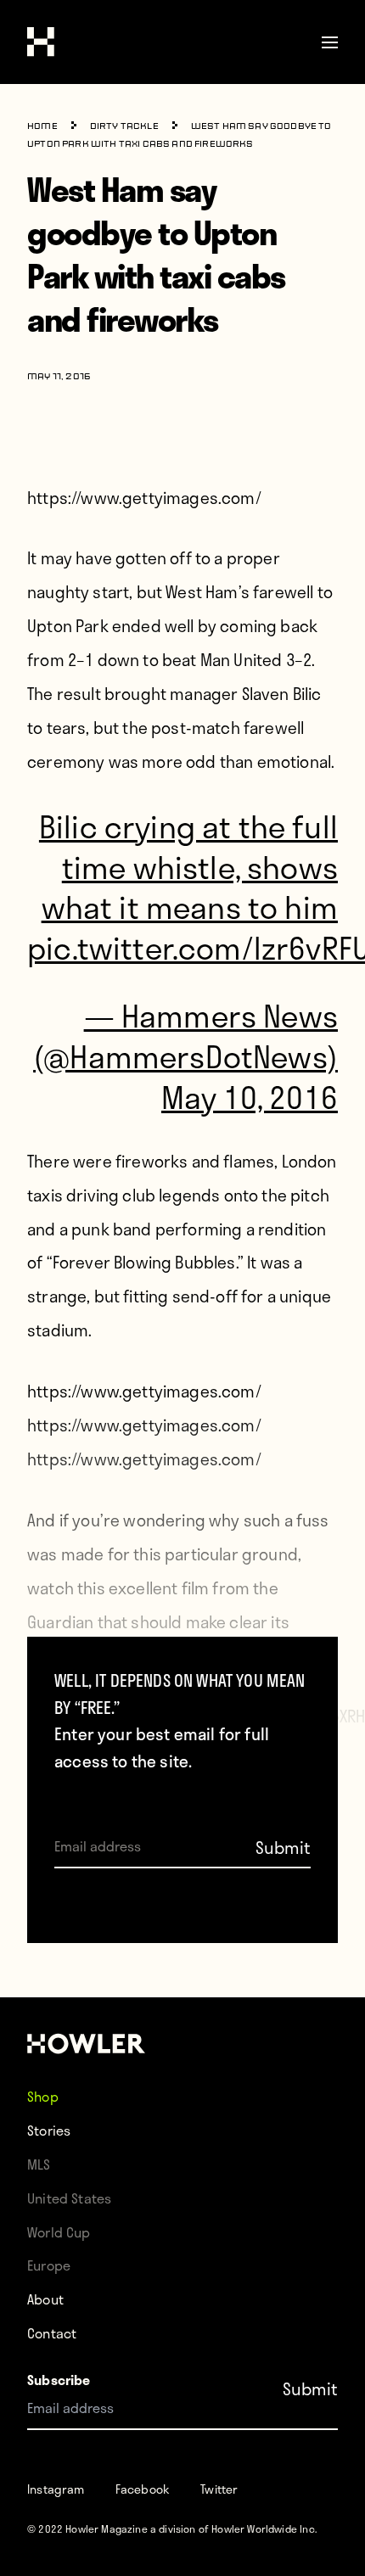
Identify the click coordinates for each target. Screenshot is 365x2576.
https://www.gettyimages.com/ (144, 498)
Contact (52, 2333)
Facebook (143, 2489)
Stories (49, 2130)
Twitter (219, 2489)
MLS (39, 2164)
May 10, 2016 (250, 1097)
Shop (43, 2096)
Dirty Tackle (124, 127)
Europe (49, 2265)
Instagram (56, 2489)
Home (42, 127)
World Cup (59, 2232)
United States (69, 2198)
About (45, 2299)
